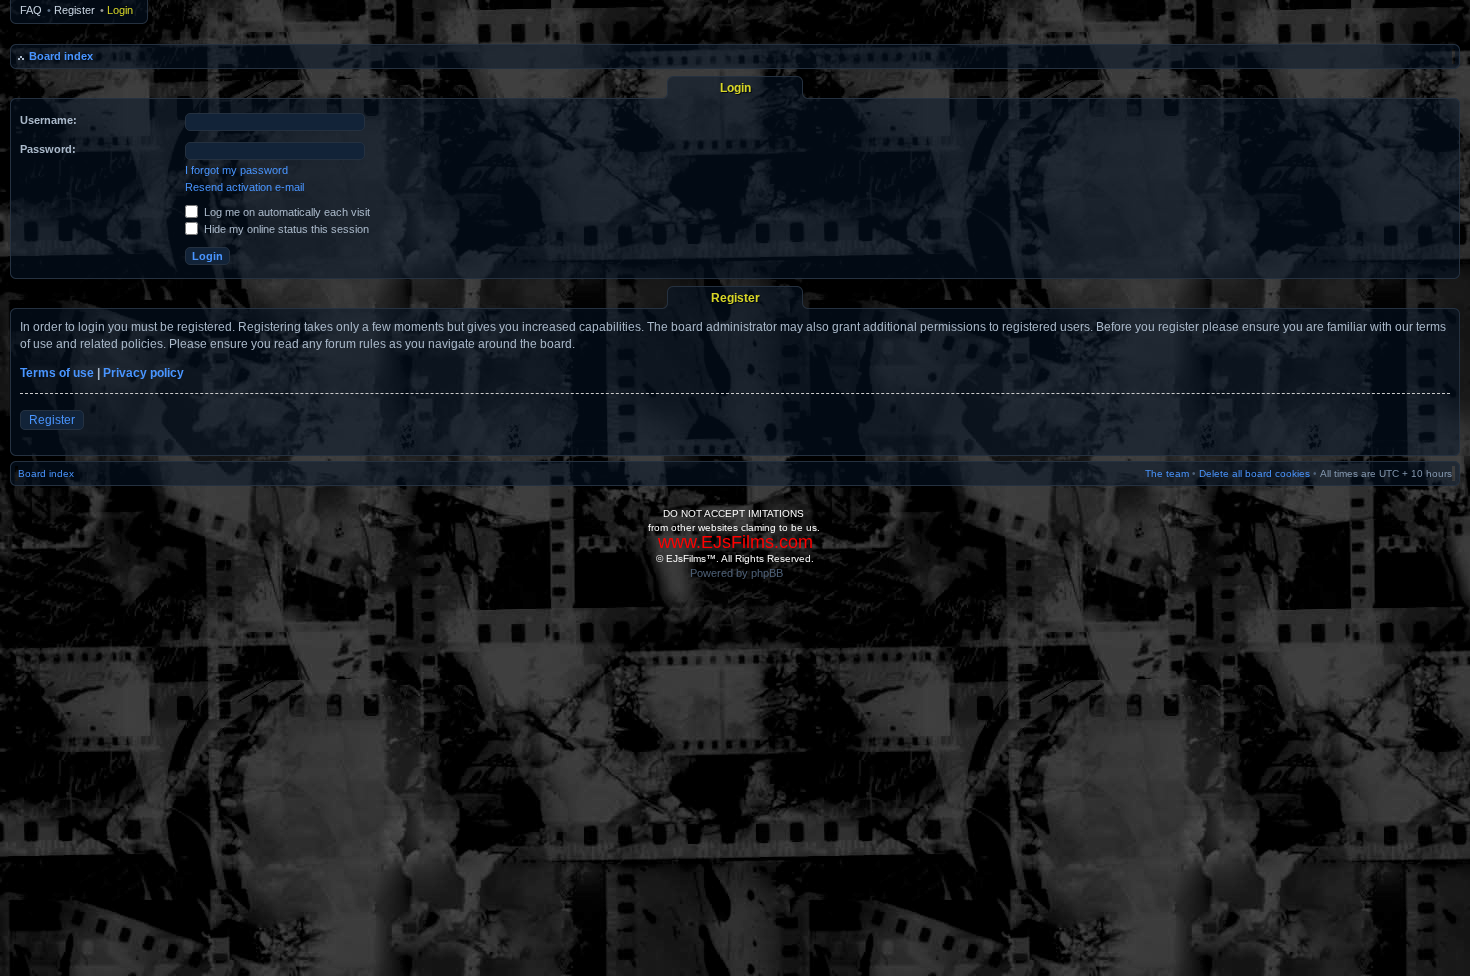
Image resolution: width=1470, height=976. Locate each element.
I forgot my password (236, 170)
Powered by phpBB (736, 573)
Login (120, 10)
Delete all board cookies (1254, 473)
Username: (48, 120)
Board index (61, 56)
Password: (48, 149)
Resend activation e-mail (244, 187)
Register (74, 10)
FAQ (31, 10)
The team (1167, 473)
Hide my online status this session (285, 229)
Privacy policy (143, 373)
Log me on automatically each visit (285, 212)
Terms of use (57, 373)
